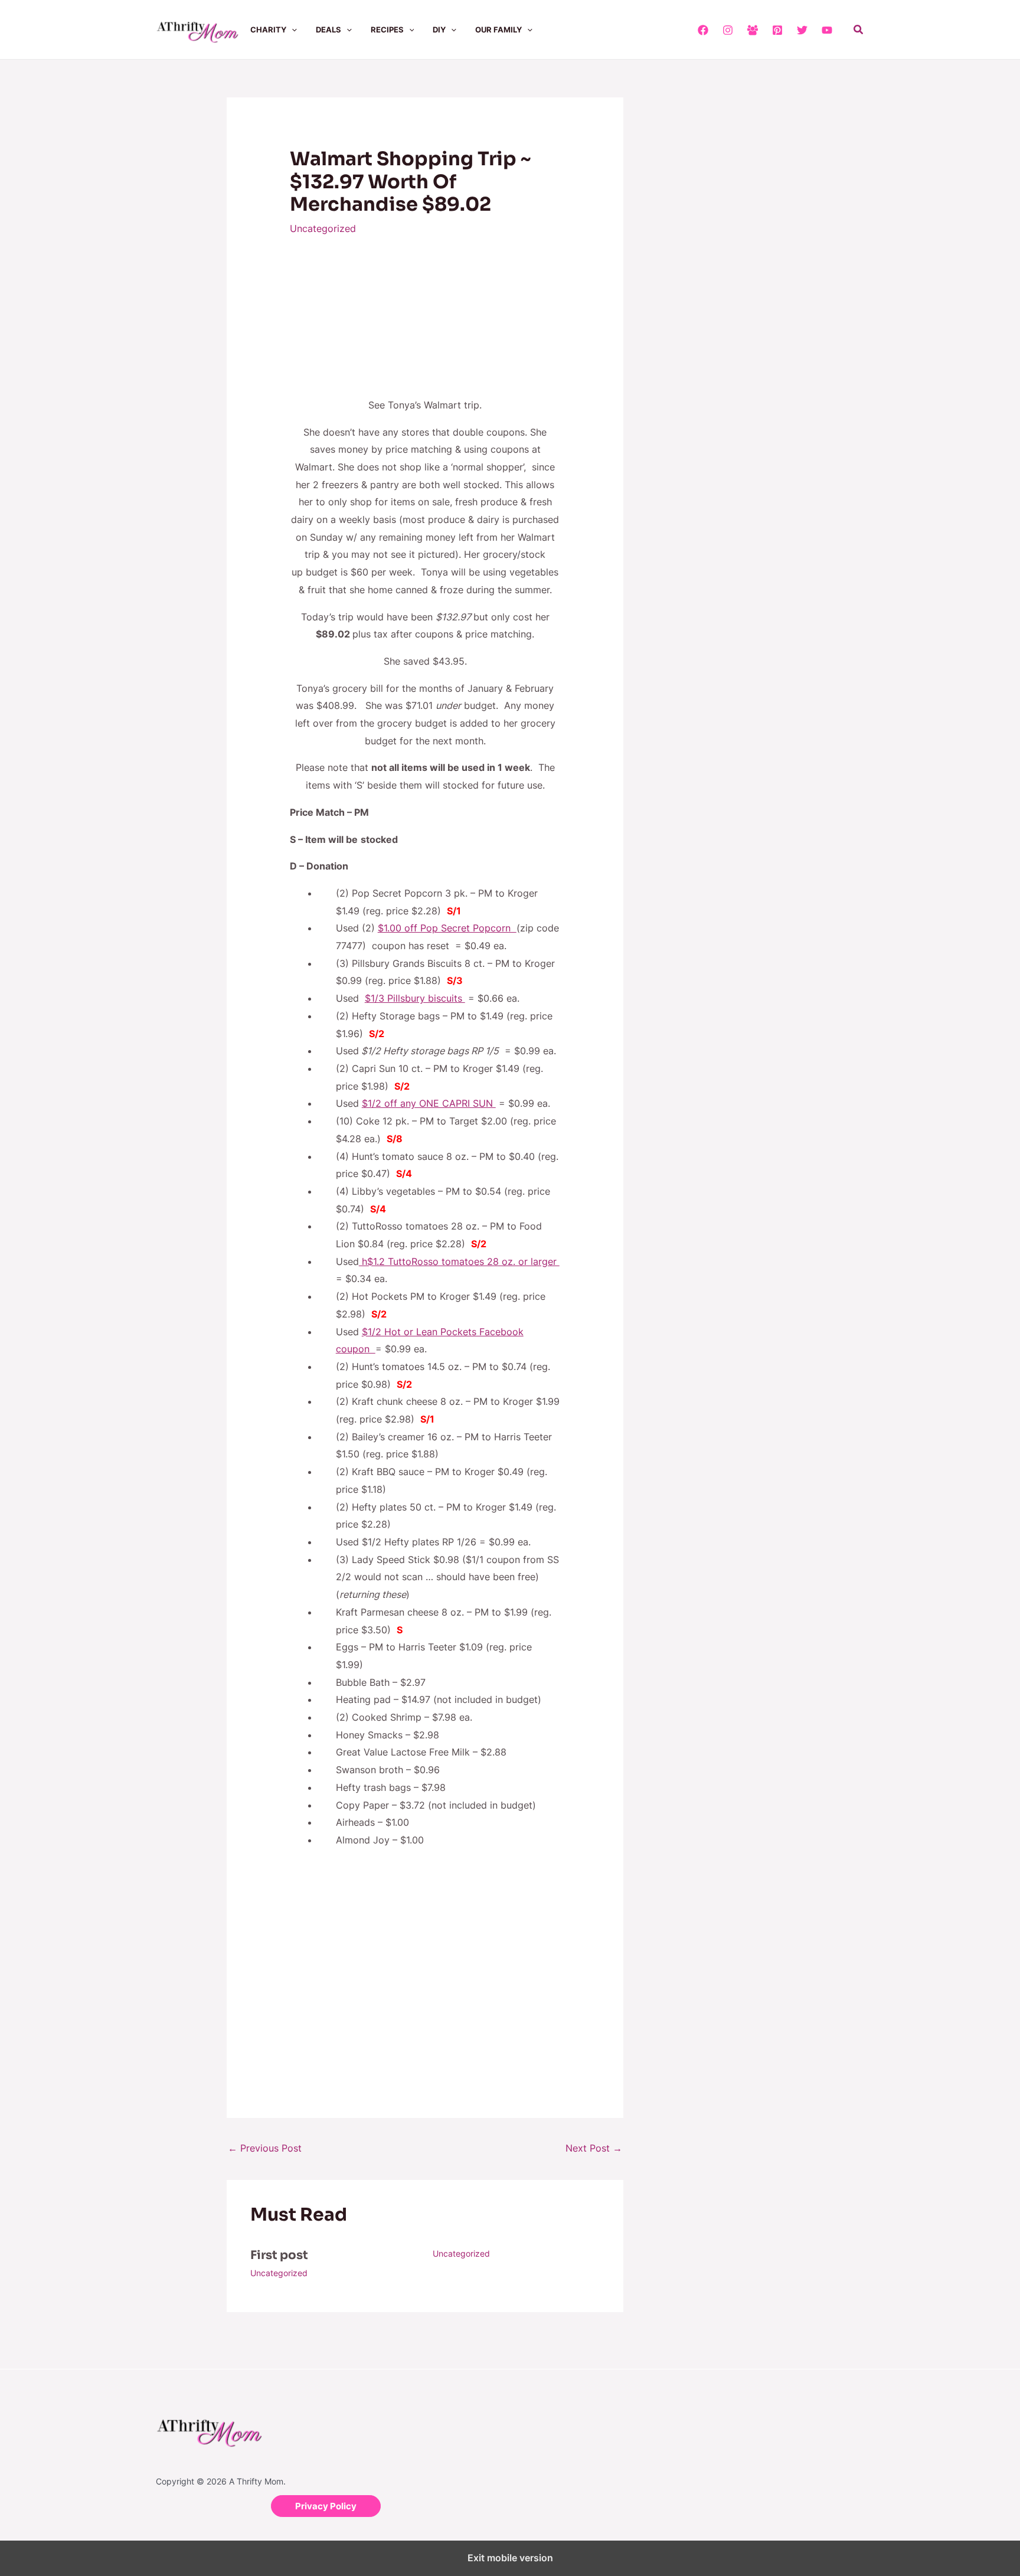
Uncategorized (323, 228)
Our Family (498, 30)
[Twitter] (802, 30)
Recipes (387, 30)
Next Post (594, 2148)
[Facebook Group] (753, 30)
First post (279, 2255)
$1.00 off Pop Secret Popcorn (447, 928)
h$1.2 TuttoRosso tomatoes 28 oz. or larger (459, 1261)
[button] (292, 30)
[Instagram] (728, 30)
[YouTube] (827, 30)
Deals (328, 30)
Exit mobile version (510, 2558)
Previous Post (265, 2148)
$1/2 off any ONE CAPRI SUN (429, 1103)
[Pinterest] (777, 30)
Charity (268, 30)
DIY (439, 30)
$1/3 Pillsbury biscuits (415, 998)
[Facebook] (703, 30)
